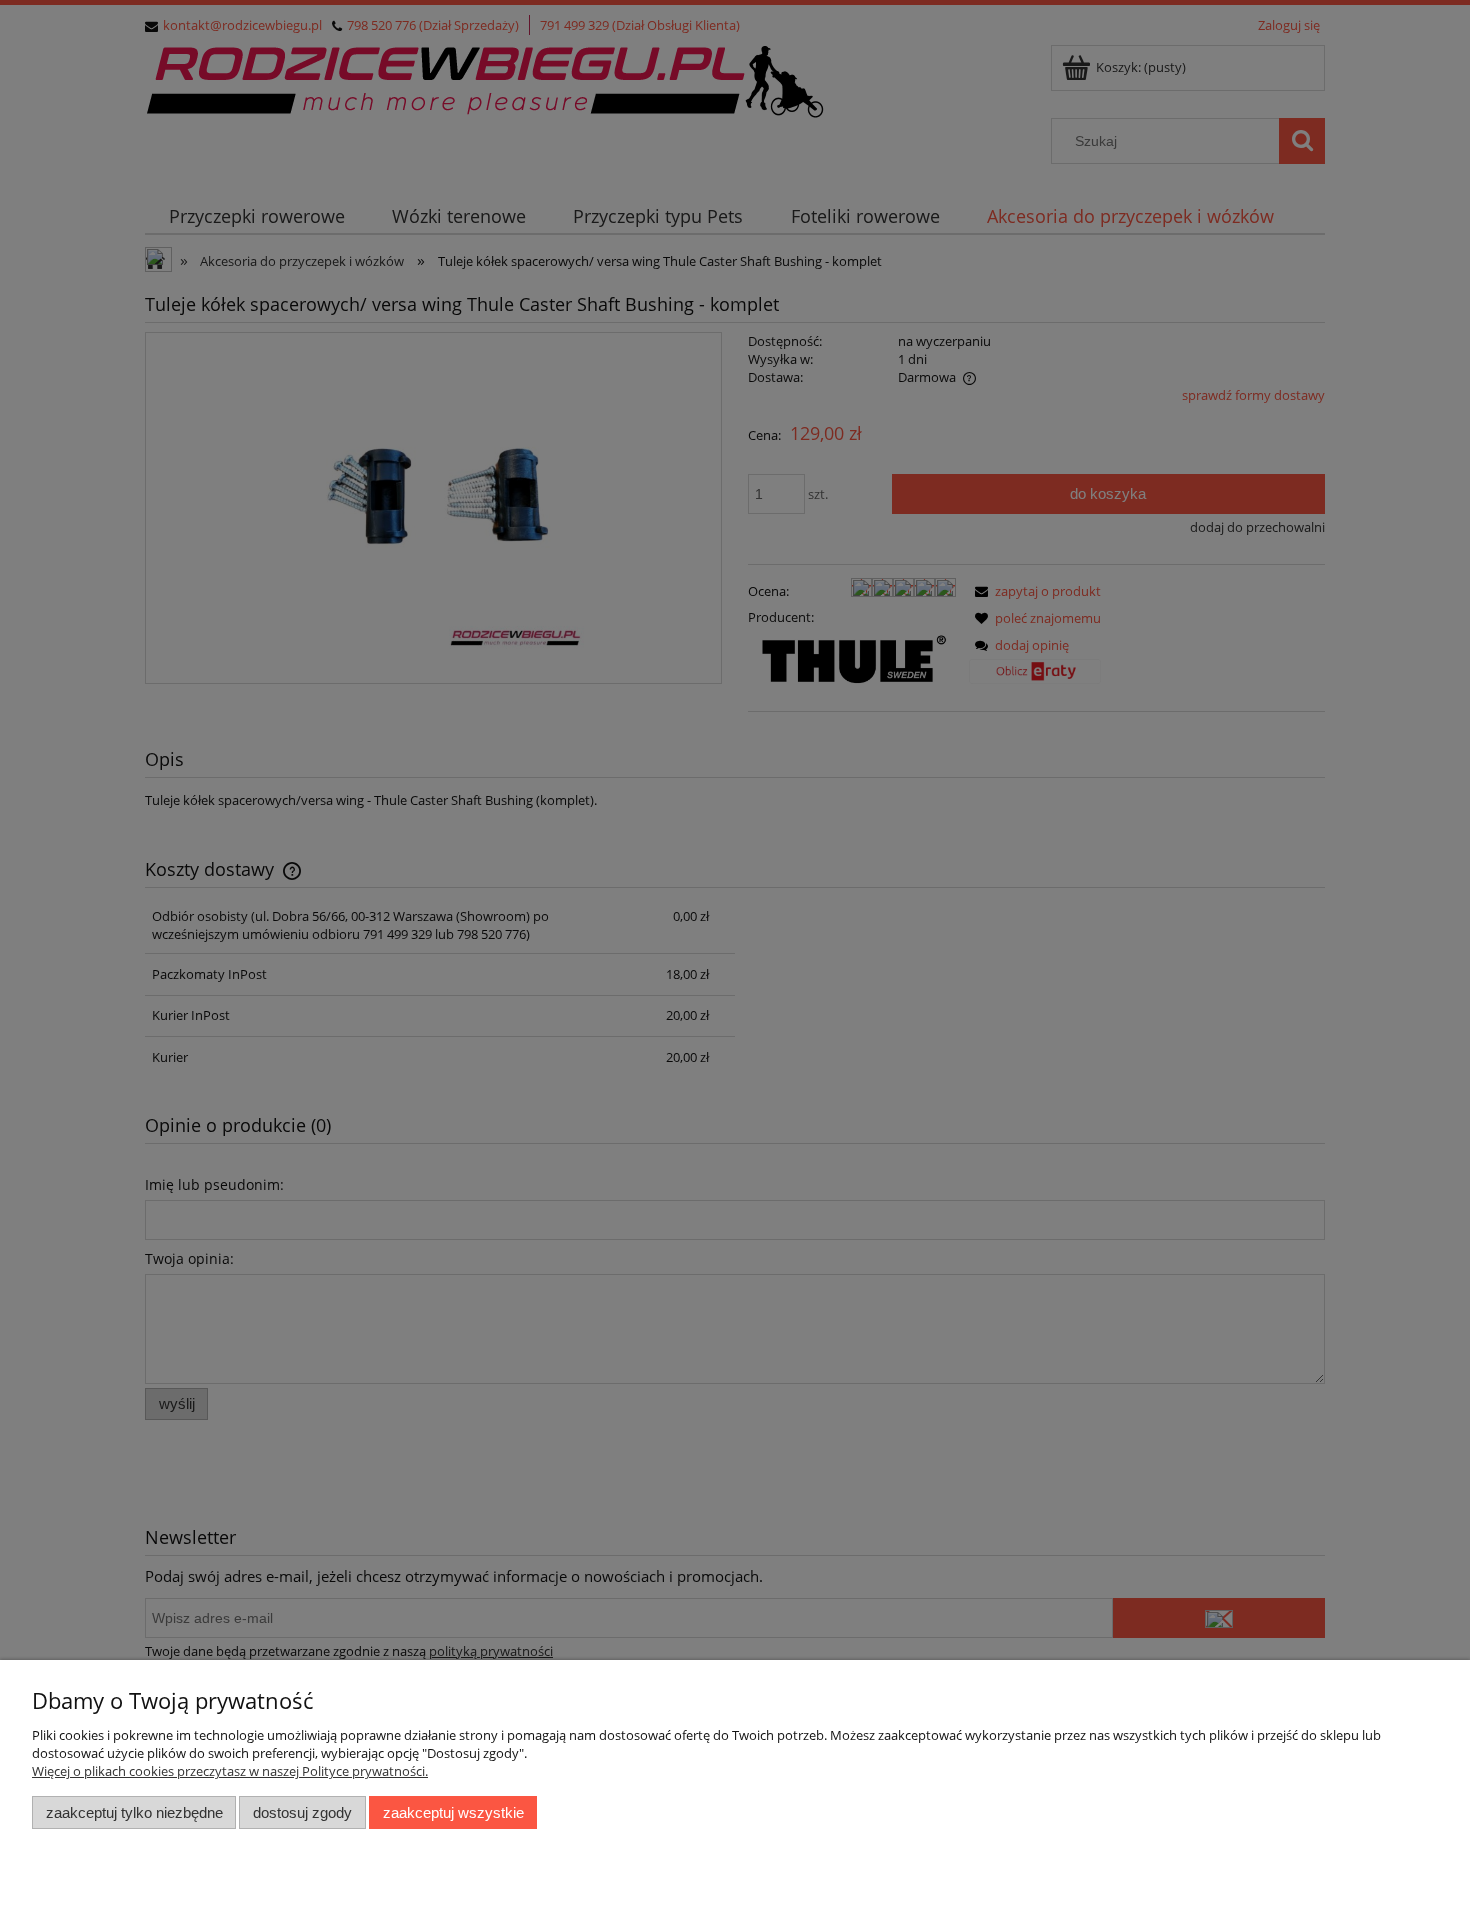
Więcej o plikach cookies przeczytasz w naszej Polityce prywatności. (230, 1771)
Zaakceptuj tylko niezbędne (134, 1812)
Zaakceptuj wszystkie (453, 1812)
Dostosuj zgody (302, 1812)
